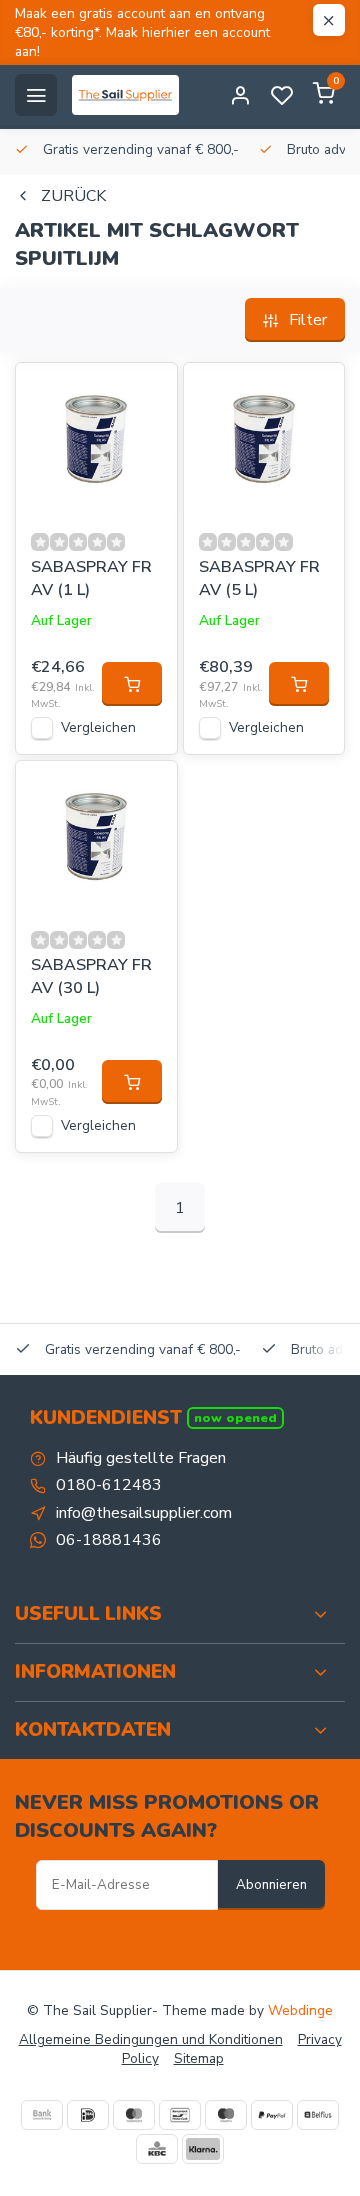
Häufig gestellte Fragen (141, 1458)
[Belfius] (318, 2115)
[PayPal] (272, 2115)
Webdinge (300, 2010)
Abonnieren (271, 1885)
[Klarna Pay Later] (203, 2149)
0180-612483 (109, 1485)
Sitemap (199, 2058)
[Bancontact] (180, 2115)
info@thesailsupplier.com (144, 1513)
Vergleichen (98, 727)
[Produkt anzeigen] (132, 684)
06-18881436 (109, 1540)
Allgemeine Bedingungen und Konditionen (151, 2039)
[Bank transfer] (42, 2115)
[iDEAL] (88, 2115)
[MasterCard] (134, 2115)
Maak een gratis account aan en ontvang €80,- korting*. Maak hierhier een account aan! (142, 32)
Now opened (235, 1417)
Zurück (73, 196)
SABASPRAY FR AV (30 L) (91, 976)
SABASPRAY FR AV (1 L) (91, 578)
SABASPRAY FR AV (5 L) (259, 578)
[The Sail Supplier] (130, 95)
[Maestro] (226, 2115)
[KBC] (157, 2149)
